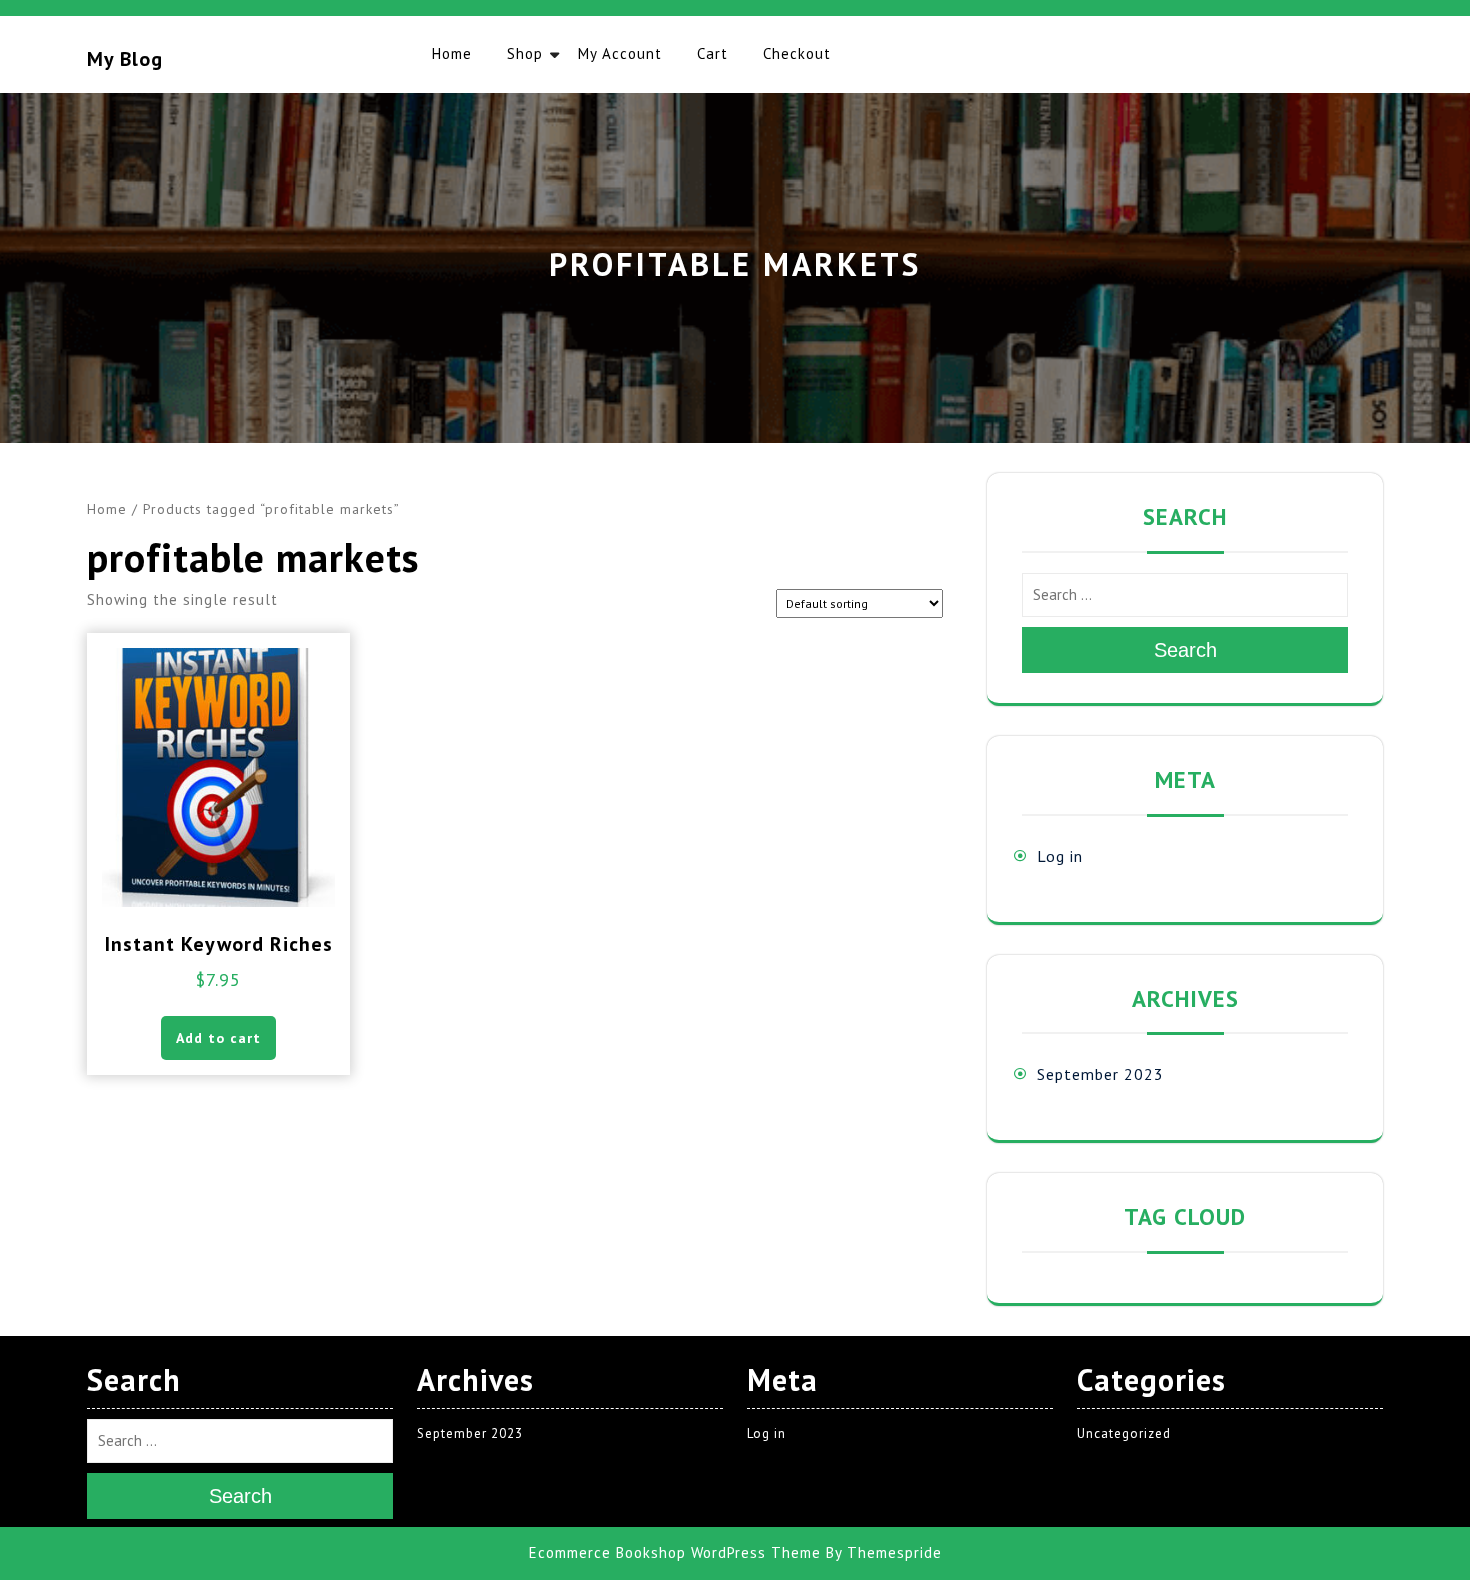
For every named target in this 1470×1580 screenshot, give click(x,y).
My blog (125, 59)
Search (1185, 650)
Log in (1060, 856)
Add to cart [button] (218, 1038)
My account (620, 53)
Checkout (797, 53)
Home (452, 53)
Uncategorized (1124, 1433)
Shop (525, 53)
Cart (712, 53)
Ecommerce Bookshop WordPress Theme (675, 1552)
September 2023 (1100, 1074)
